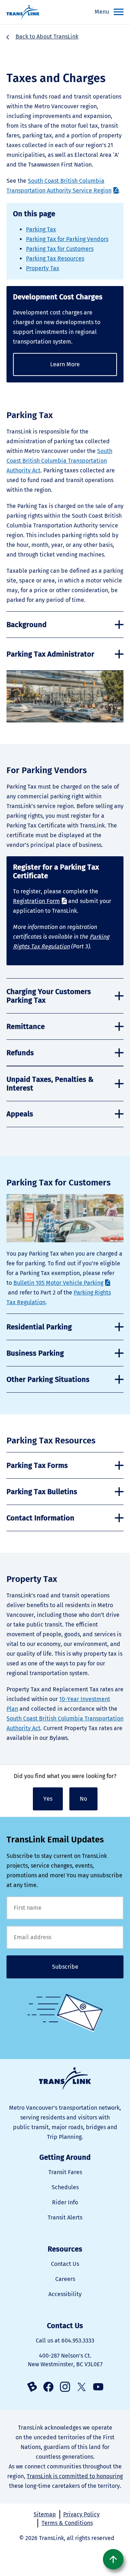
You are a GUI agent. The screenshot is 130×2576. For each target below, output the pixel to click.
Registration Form (36, 901)
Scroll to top (113, 2559)
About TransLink (57, 37)
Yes (48, 1799)
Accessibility (65, 2294)
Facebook (48, 2387)
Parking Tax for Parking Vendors (67, 239)
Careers (65, 2279)
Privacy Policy (81, 2514)
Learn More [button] (65, 364)
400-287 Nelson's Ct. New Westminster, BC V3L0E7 (65, 2360)
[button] (65, 625)
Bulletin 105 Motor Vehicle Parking (58, 1283)
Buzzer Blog (32, 2387)
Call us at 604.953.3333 (65, 2341)
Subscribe (65, 1967)
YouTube (98, 2387)
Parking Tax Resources (55, 258)
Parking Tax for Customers (60, 249)
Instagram (65, 2387)
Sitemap (45, 2514)
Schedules (65, 2187)
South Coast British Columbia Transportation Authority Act (59, 461)
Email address (65, 1937)
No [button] (83, 1799)
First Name (65, 1908)
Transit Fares (65, 2172)
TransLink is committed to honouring (75, 2476)
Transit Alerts (65, 2217)
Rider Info (65, 2202)
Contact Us (65, 2264)
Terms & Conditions (67, 2523)
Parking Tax (41, 229)
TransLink (65, 2079)
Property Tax (43, 268)
